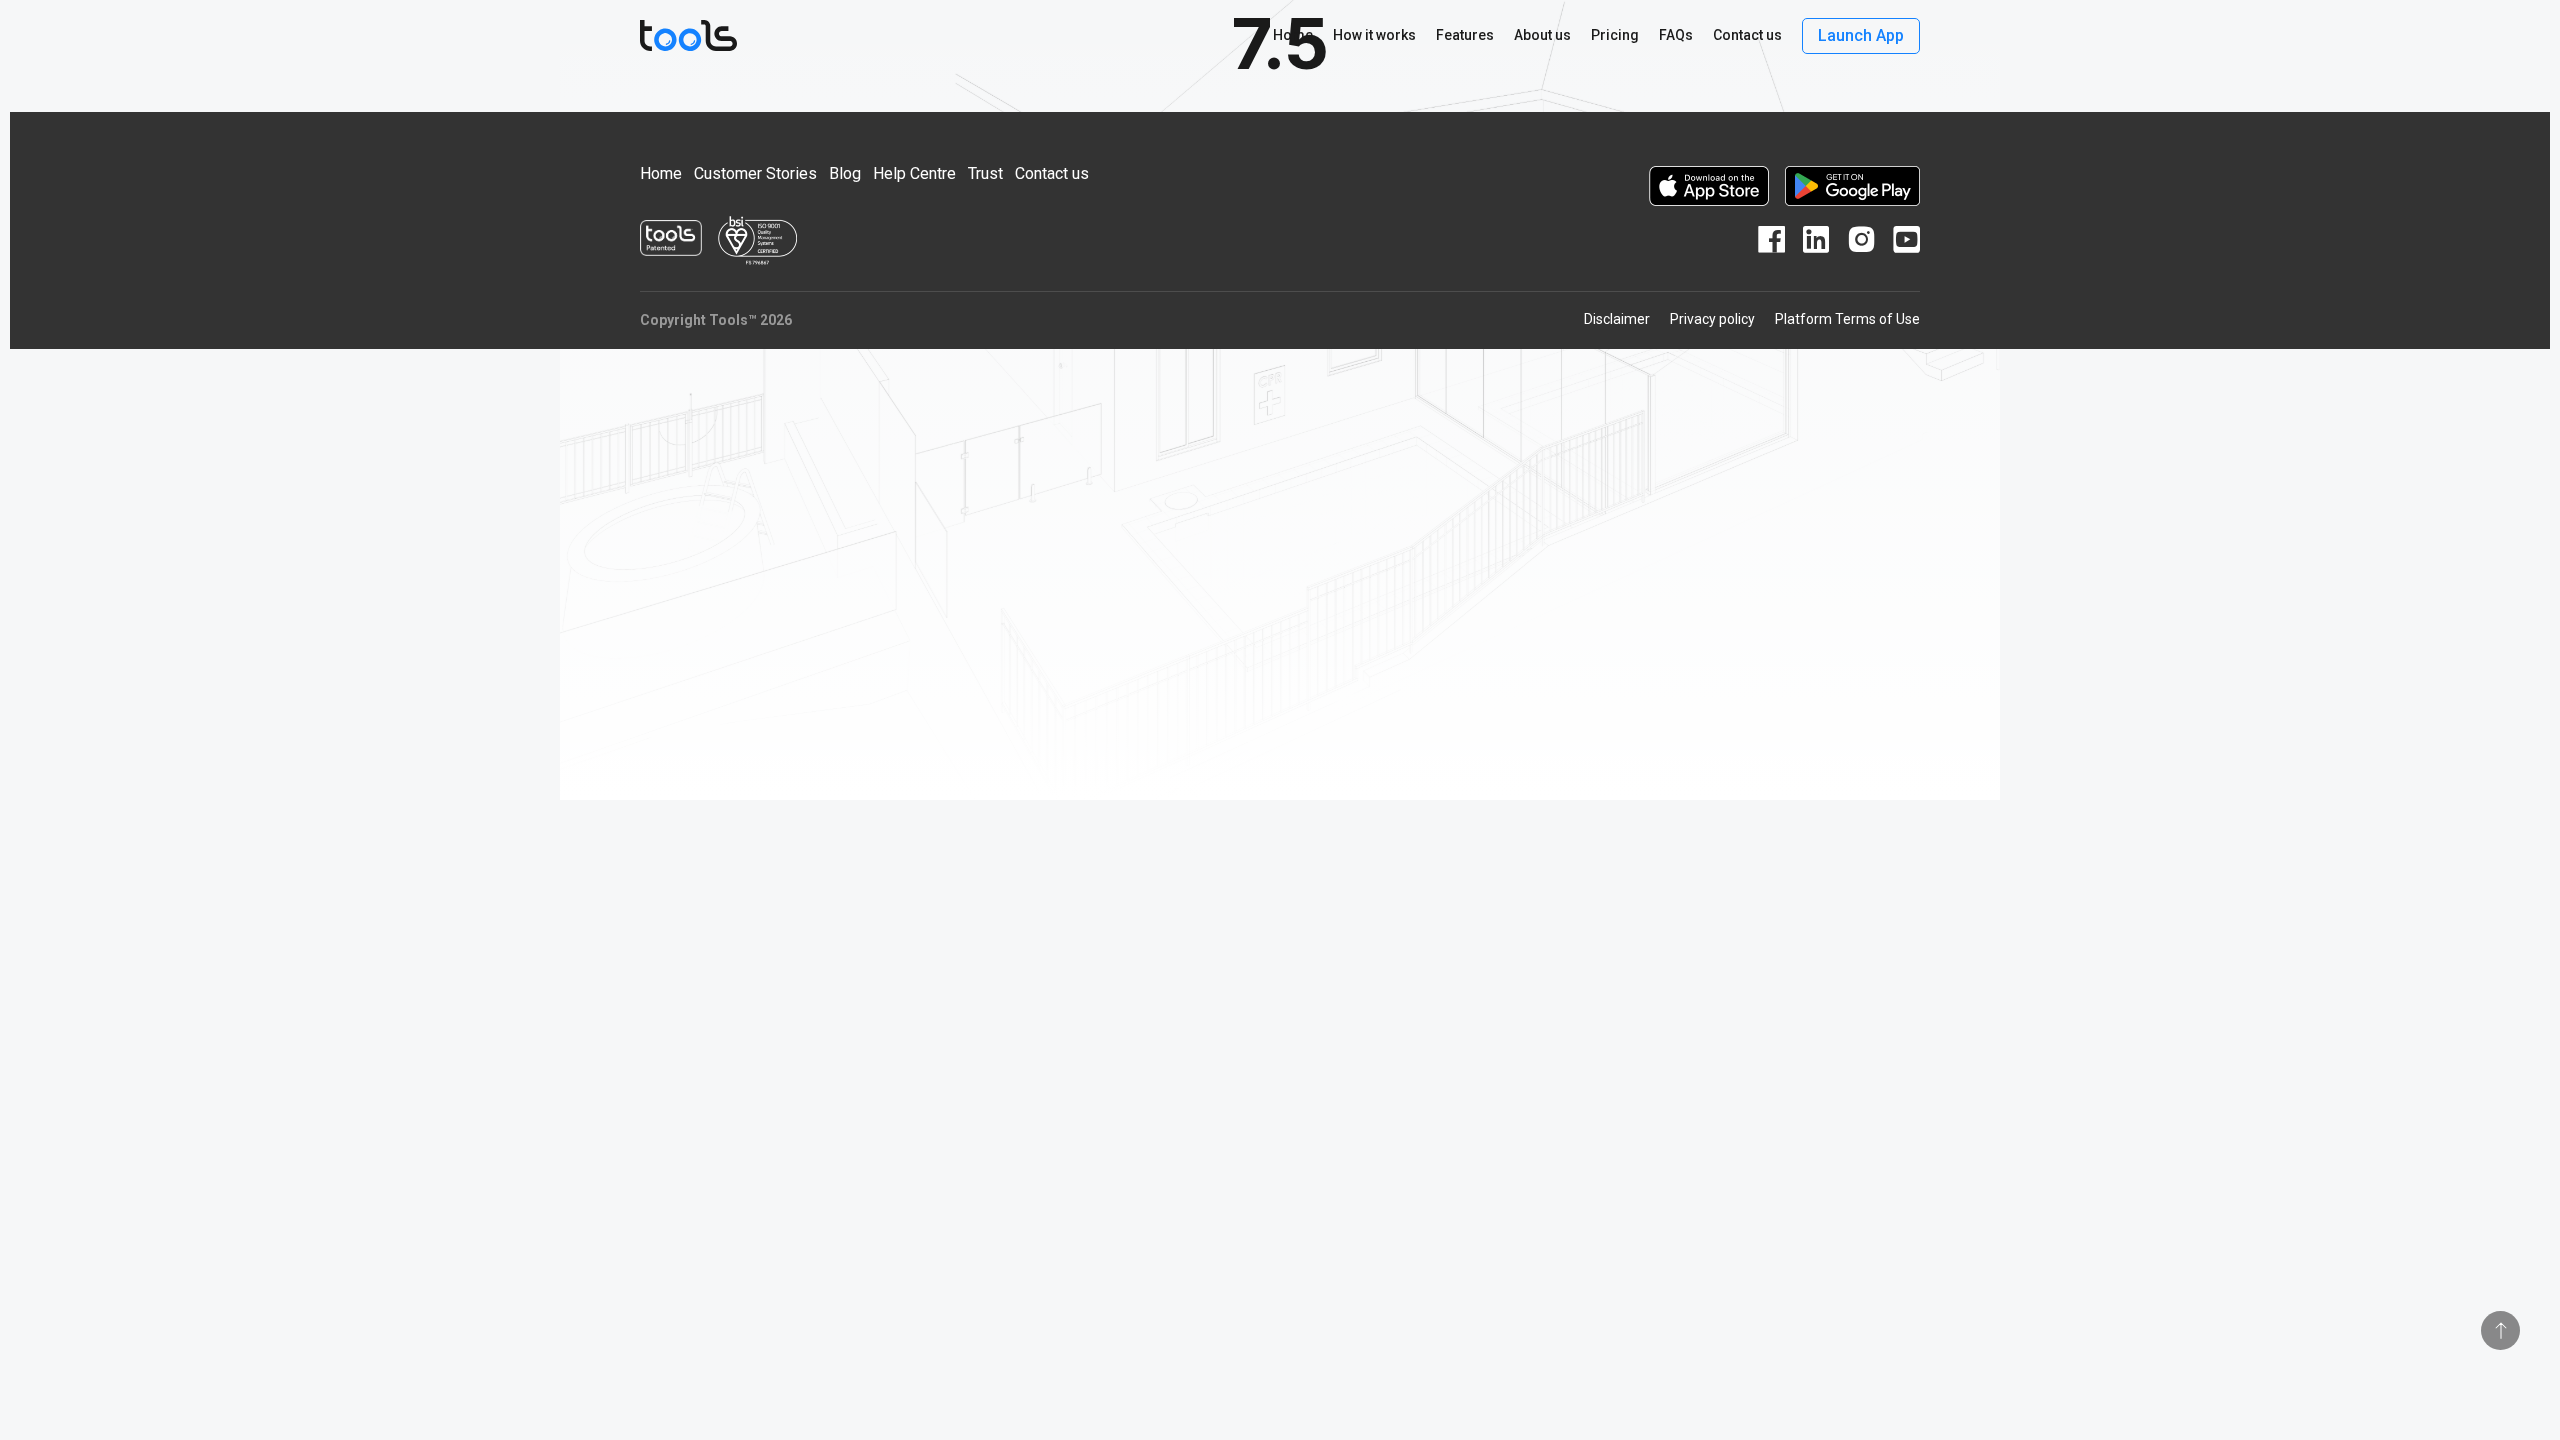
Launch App (1861, 35)
